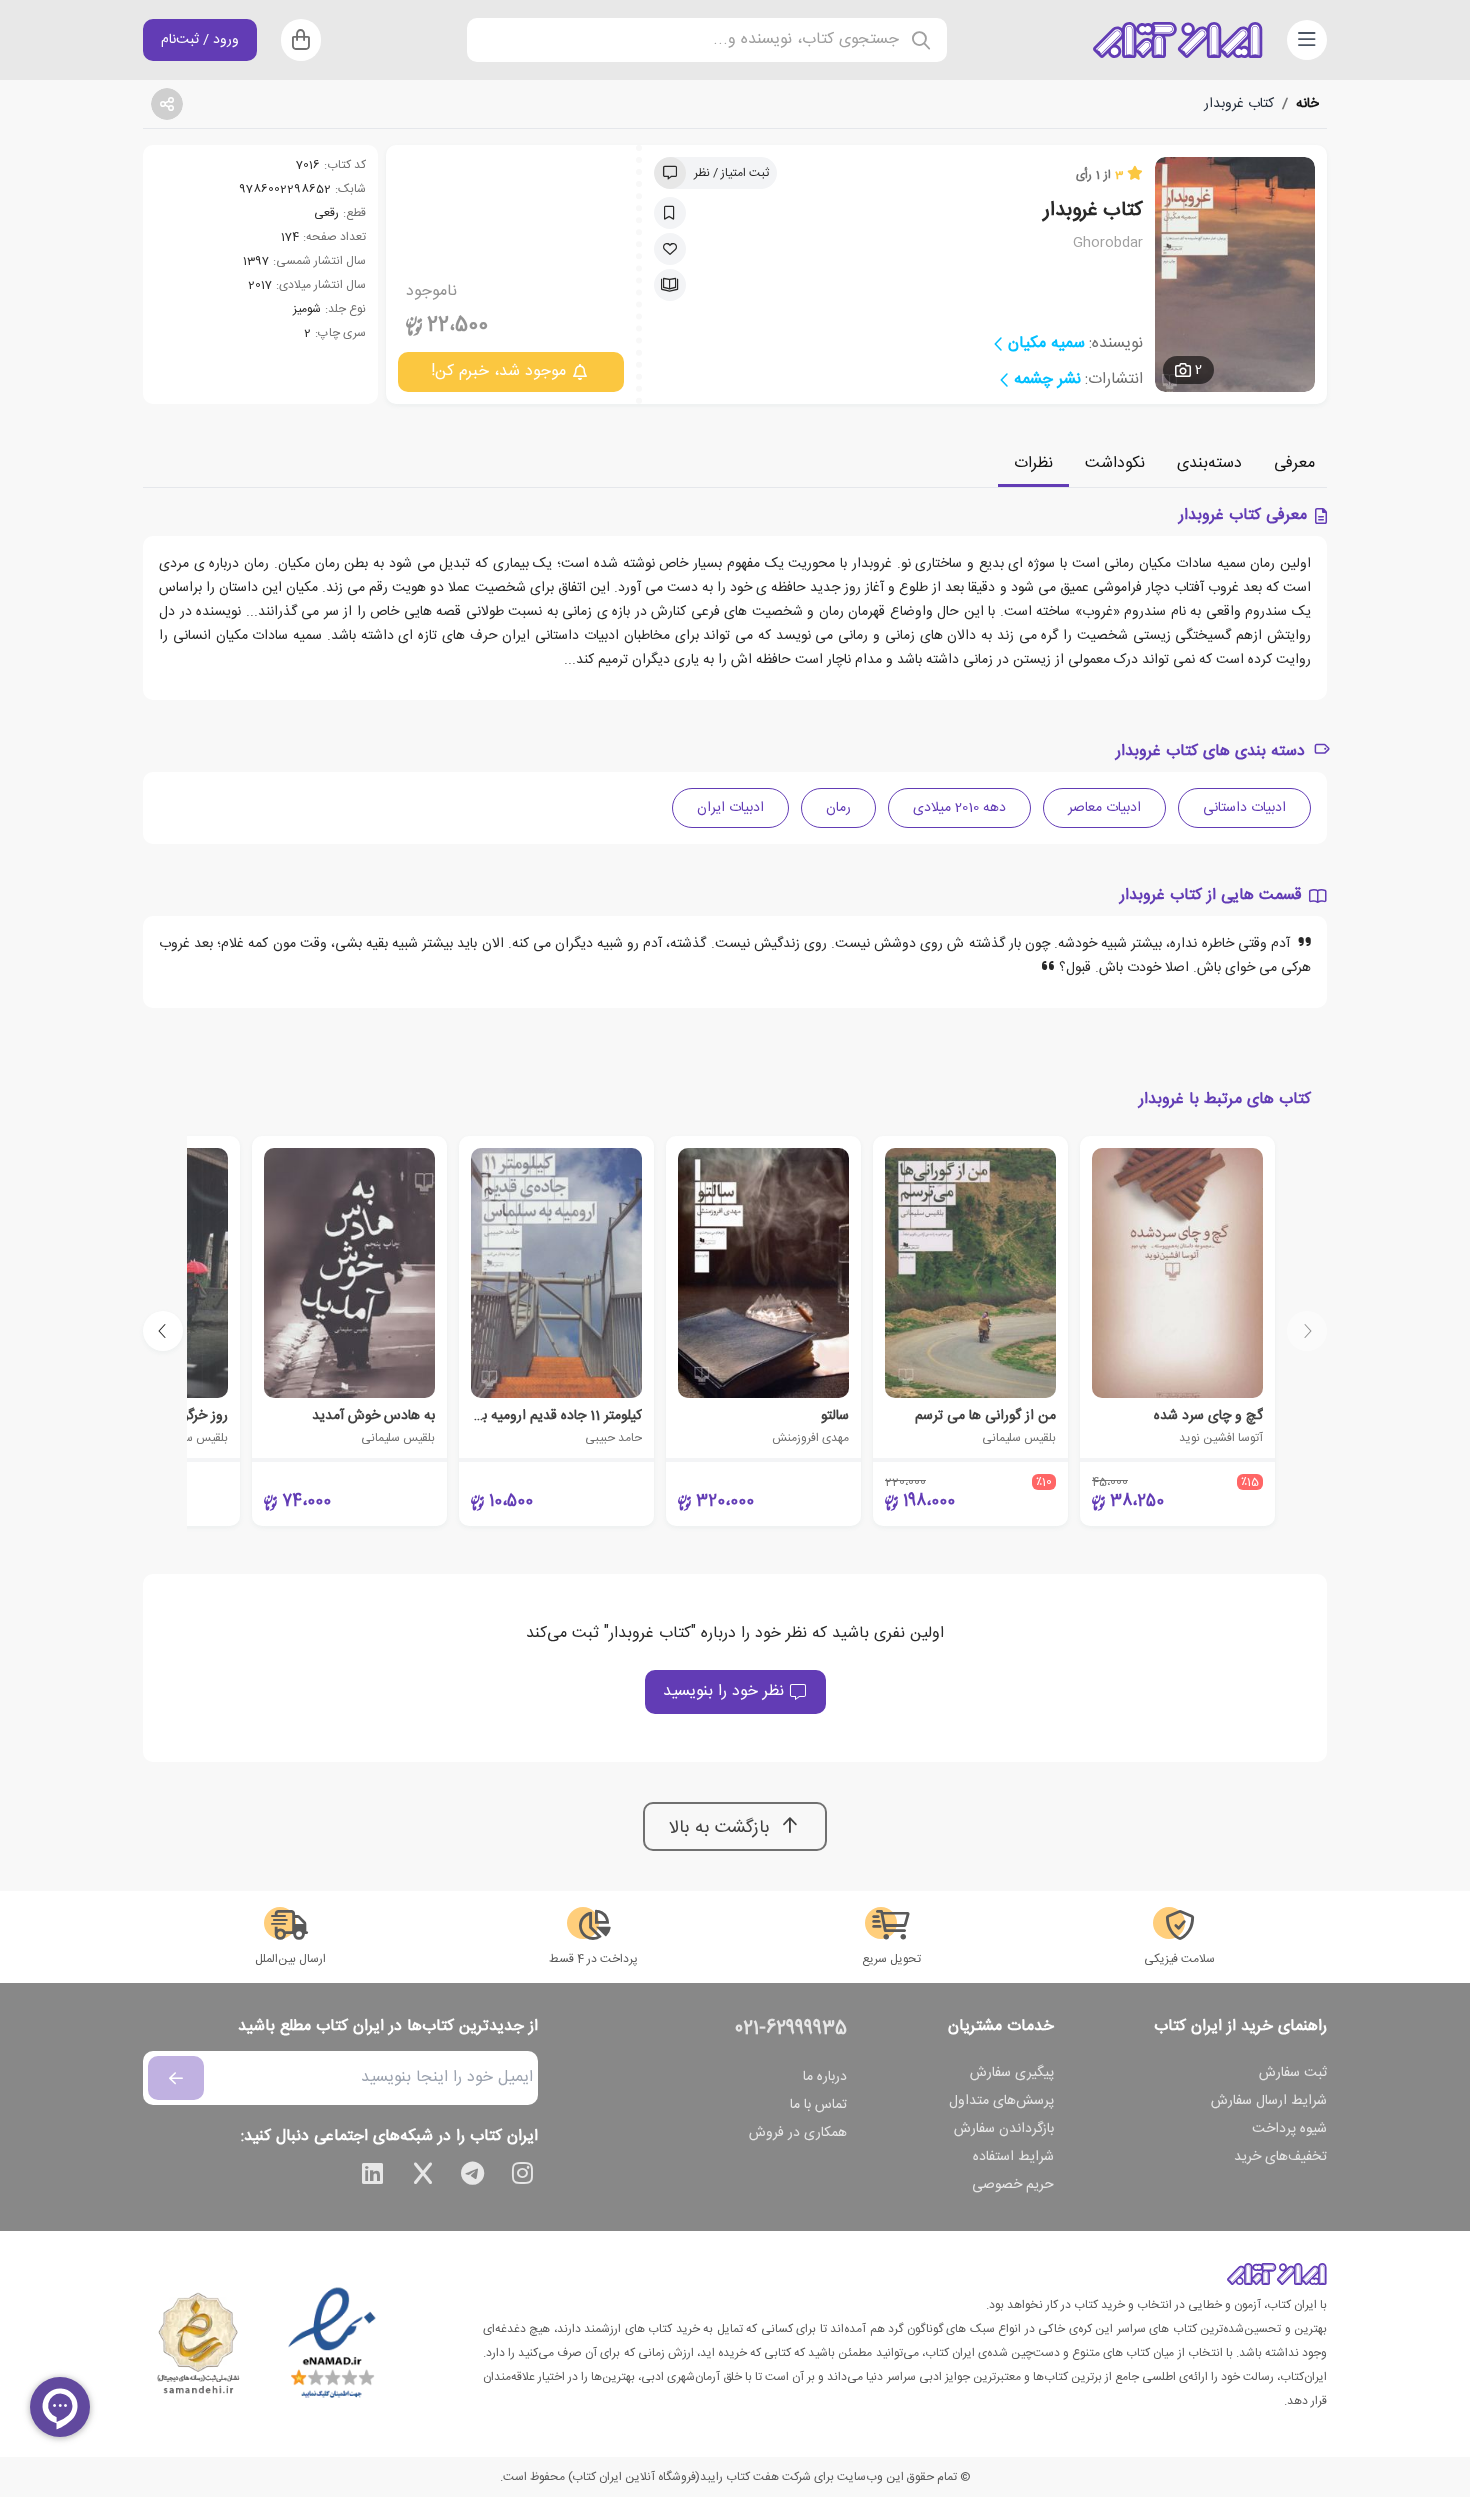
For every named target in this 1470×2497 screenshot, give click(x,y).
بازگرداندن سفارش (1004, 2129)
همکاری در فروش (798, 2133)
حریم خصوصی (1013, 2185)
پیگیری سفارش (1012, 2073)
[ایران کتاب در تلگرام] (473, 2177)
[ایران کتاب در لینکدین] (373, 2177)
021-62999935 (791, 2029)
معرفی (1294, 463)
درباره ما (825, 2077)
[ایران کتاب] (1178, 40)
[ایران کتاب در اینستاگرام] (523, 2177)
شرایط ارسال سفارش (1269, 2101)
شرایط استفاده (1013, 2157)
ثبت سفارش (1293, 2073)
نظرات (1033, 463)
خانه (1307, 104)
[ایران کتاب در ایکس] (423, 2177)
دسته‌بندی (1209, 463)
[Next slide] (163, 1331)
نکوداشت (1115, 463)
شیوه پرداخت (1289, 2129)
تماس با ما (818, 2105)
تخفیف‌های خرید (1280, 2157)
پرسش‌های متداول (1001, 2101)
